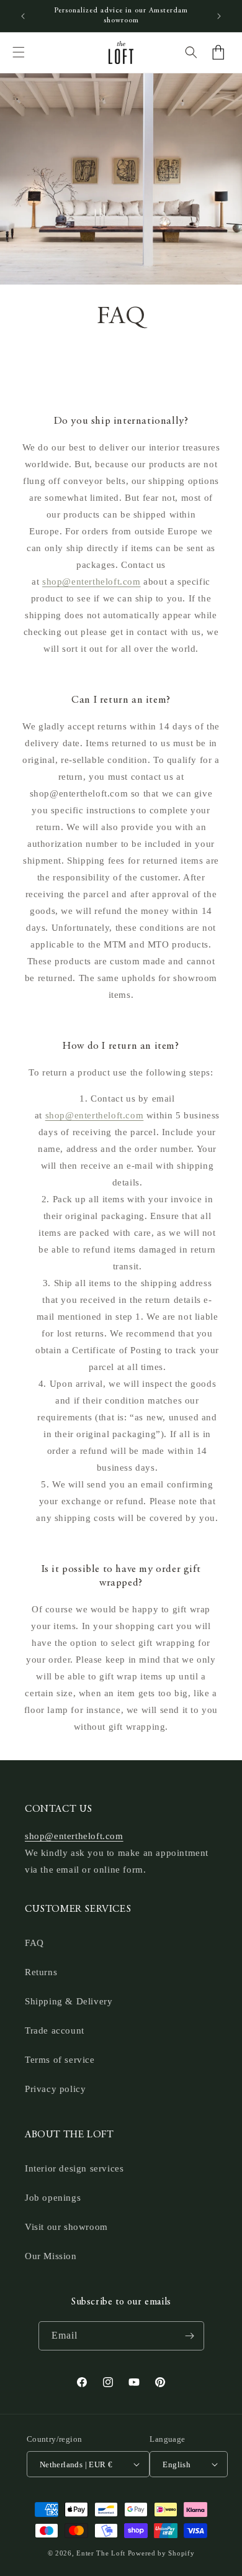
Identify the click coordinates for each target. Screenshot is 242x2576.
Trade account (55, 2030)
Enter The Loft (101, 2553)
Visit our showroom (66, 2227)
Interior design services (74, 2168)
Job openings (53, 2198)
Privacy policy (55, 2089)
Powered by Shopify (161, 2553)
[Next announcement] (219, 16)
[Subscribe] (190, 2336)
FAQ (34, 1943)
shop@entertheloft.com (92, 582)
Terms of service (60, 2060)
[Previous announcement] (23, 16)
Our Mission (51, 2256)
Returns (41, 1972)
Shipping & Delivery (69, 2001)
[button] (19, 52)
